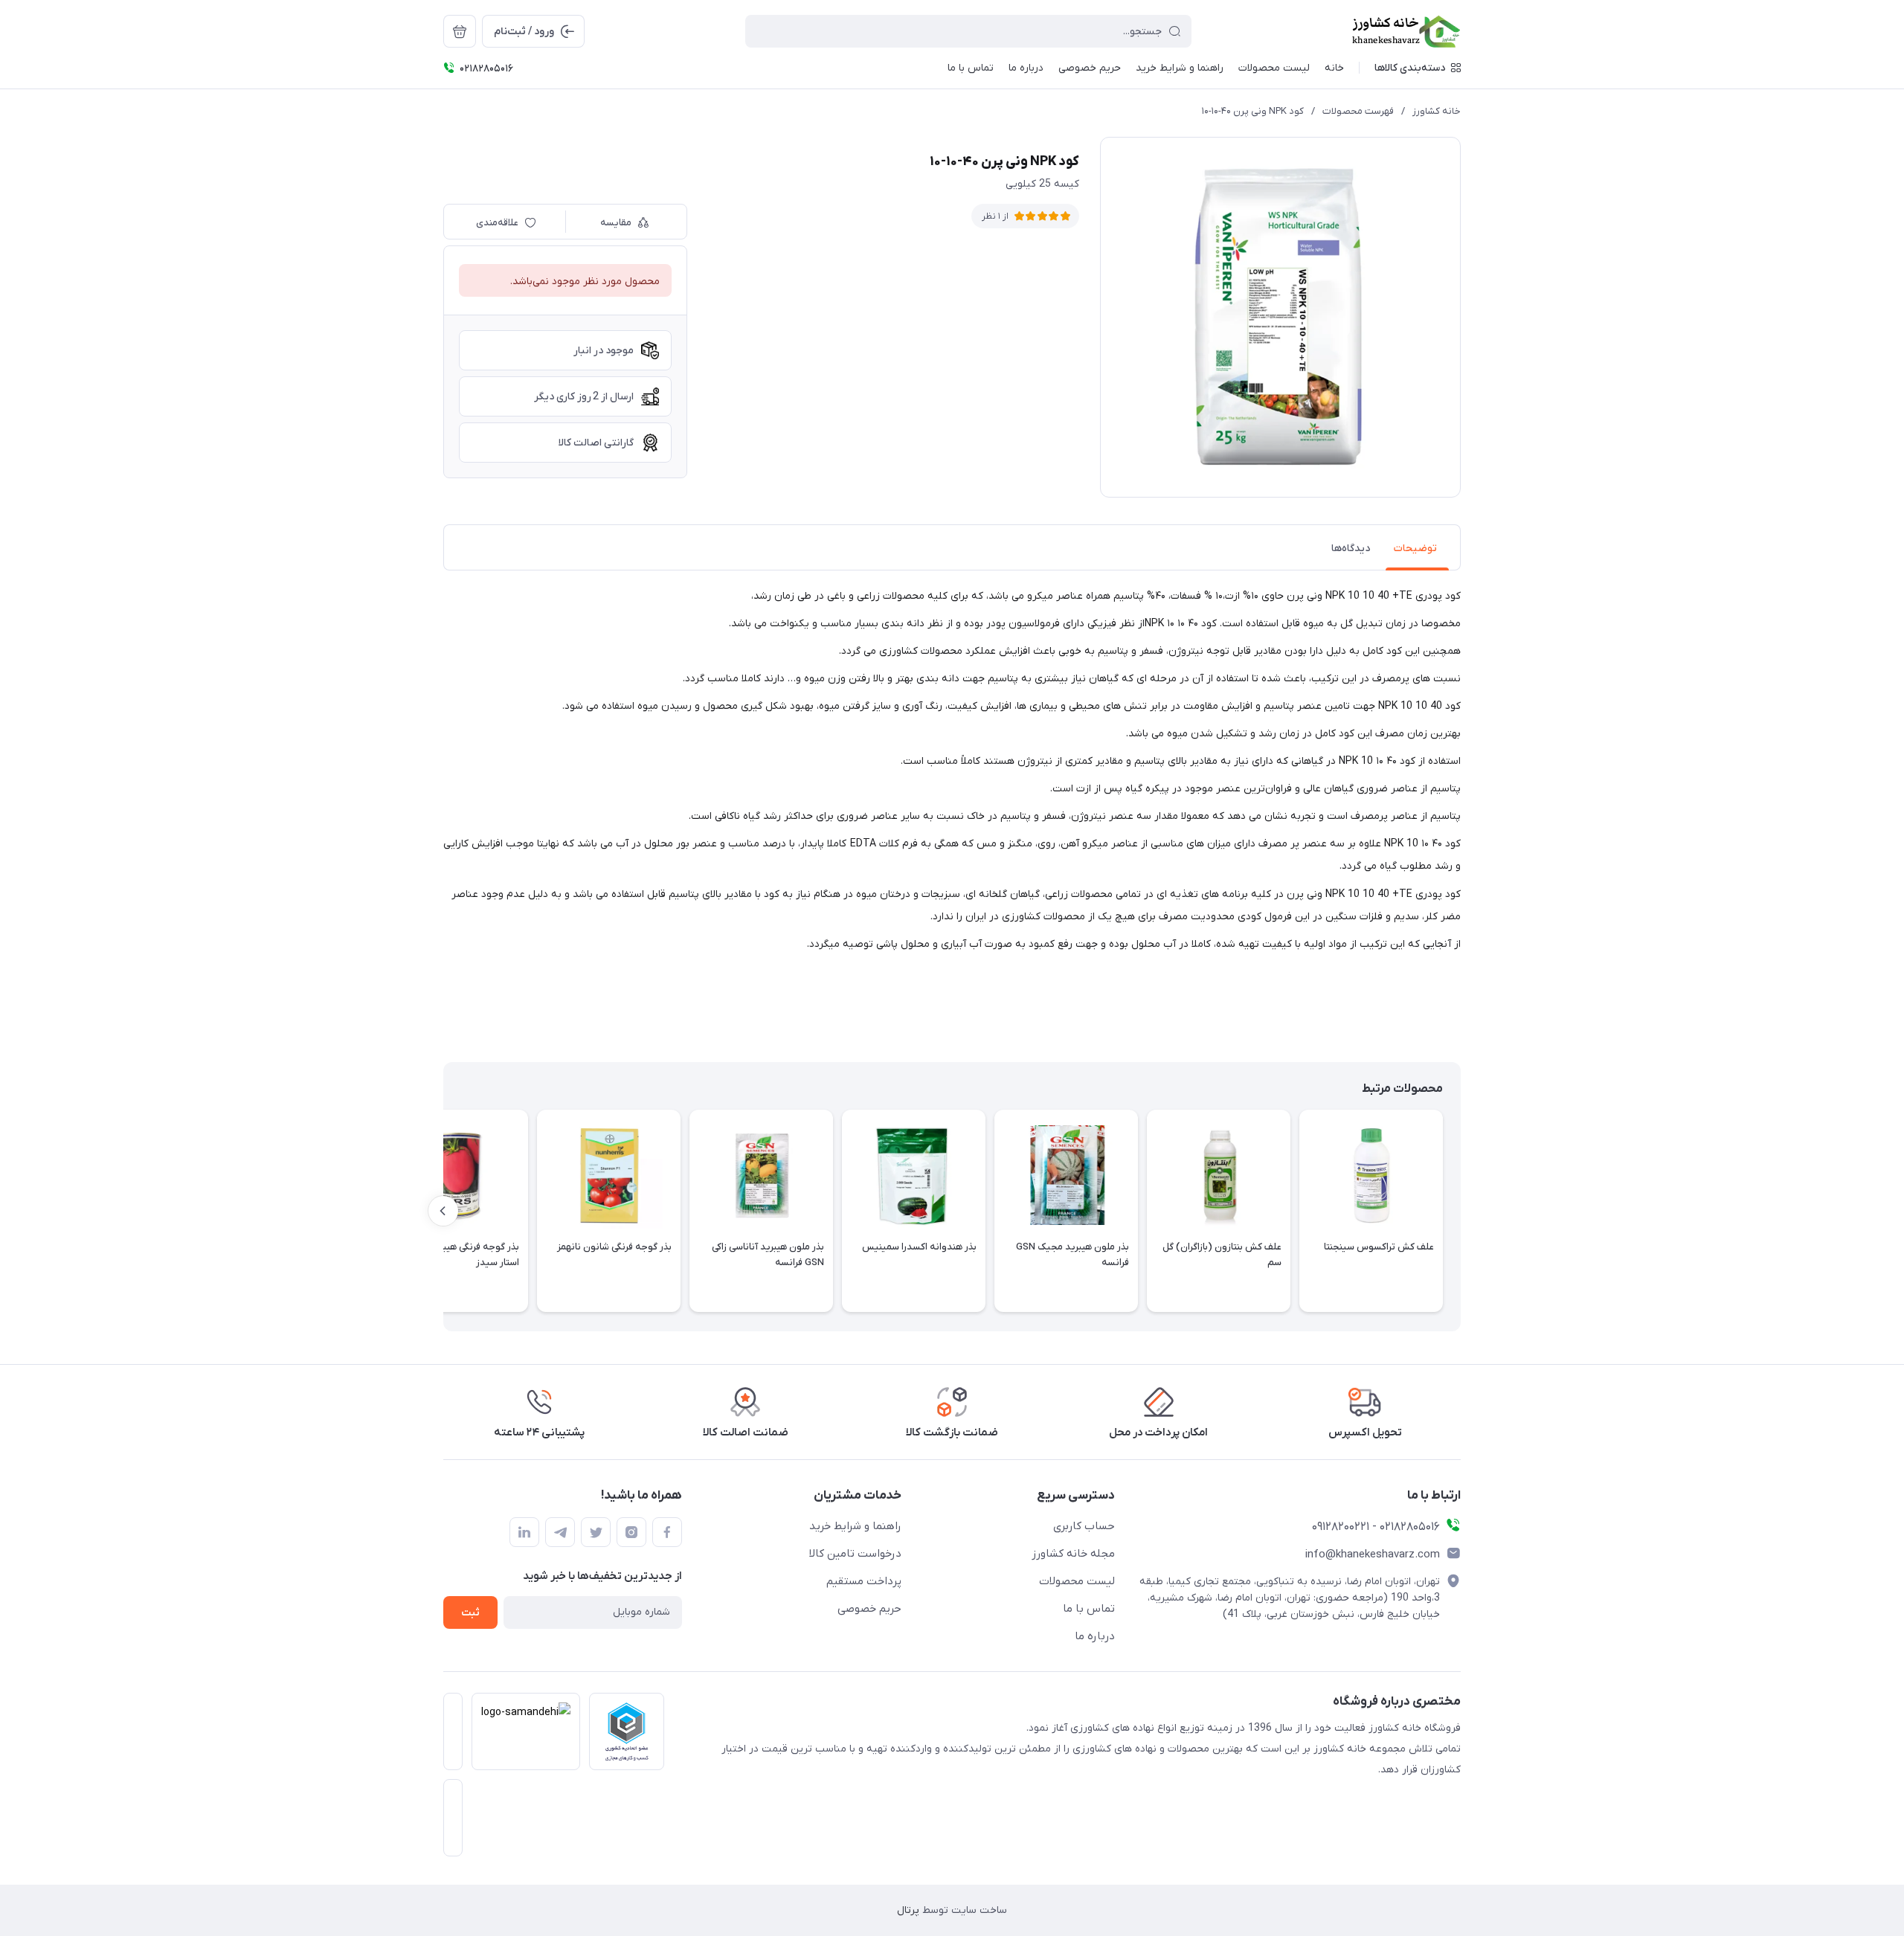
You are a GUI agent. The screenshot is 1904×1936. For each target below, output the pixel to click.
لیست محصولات (1077, 1581)
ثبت (470, 1613)
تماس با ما (1089, 1609)
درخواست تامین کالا (855, 1554)
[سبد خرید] (460, 31)
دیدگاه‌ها (1351, 549)
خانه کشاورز (1437, 111)
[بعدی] (443, 1211)
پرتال (908, 1910)
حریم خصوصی (869, 1609)
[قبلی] (1461, 1211)
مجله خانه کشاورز (1073, 1554)
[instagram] (631, 1532)
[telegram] (560, 1532)
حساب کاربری (1084, 1526)
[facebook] (667, 1532)
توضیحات (1415, 549)
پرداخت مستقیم (864, 1581)
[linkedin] (524, 1532)
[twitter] (596, 1532)
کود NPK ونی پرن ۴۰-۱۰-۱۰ (1253, 111)
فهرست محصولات (1358, 111)
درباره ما (1095, 1636)
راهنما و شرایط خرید (855, 1526)
